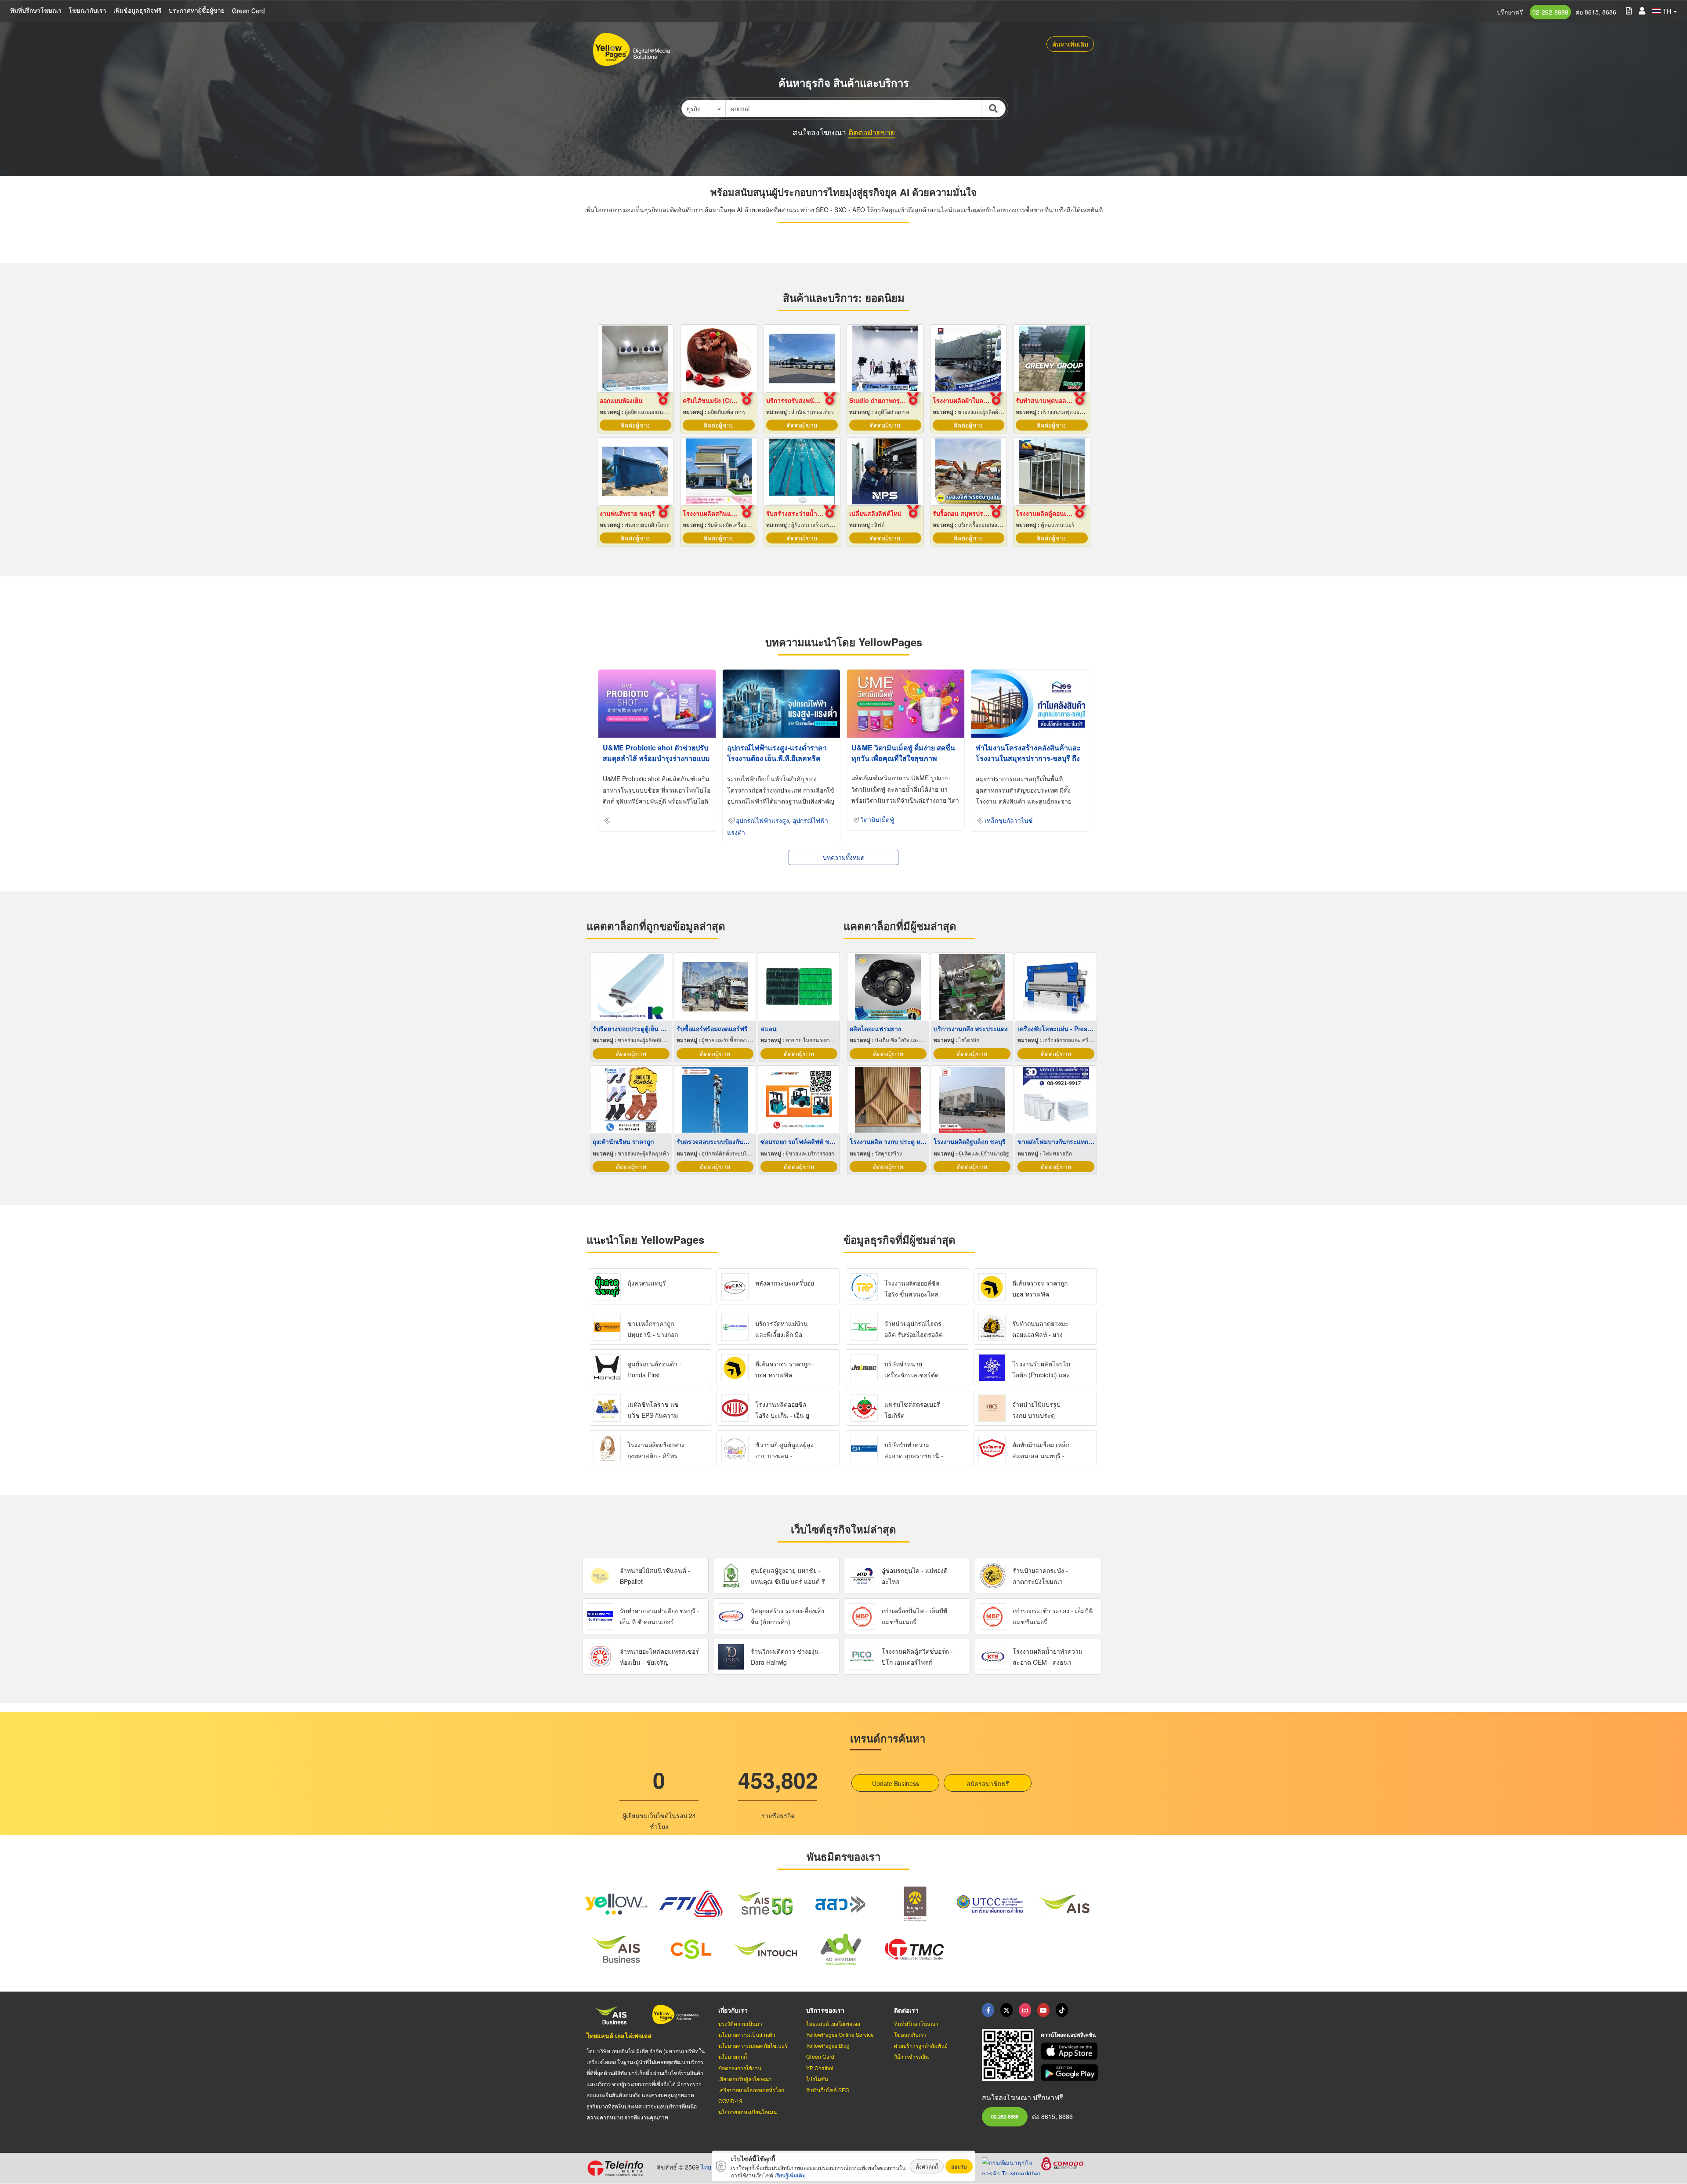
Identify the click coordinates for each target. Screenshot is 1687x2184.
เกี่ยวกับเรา (733, 2010)
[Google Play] (1071, 2073)
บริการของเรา (825, 2010)
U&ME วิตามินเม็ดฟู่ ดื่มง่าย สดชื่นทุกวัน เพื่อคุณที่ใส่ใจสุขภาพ (903, 753)
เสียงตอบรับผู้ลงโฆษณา (745, 2079)
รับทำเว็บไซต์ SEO (828, 2090)
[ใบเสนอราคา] (1629, 10)
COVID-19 (730, 2101)
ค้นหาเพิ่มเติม (1070, 44)
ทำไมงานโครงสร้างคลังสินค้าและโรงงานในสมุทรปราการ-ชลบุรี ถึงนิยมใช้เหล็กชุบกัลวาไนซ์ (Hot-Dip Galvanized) (1029, 763)
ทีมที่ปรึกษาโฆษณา (36, 10)
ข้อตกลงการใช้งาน (740, 2068)
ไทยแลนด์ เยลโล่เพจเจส (619, 2036)
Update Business (896, 1783)
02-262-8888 (1550, 12)
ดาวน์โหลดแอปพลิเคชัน (1068, 2035)
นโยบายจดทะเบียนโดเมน (748, 2112)
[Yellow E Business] (988, 2010)
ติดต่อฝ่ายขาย (872, 132)
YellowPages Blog (828, 2045)
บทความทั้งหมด (844, 857)
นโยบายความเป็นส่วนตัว (747, 2034)
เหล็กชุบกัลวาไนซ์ (1009, 821)
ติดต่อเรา (906, 2010)
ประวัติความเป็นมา (740, 2023)
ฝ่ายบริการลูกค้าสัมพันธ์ (921, 2045)
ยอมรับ (959, 2166)
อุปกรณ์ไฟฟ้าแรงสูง (762, 821)
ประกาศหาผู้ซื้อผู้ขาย (197, 10)
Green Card (248, 11)
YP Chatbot (820, 2068)
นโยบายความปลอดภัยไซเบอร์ (753, 2045)
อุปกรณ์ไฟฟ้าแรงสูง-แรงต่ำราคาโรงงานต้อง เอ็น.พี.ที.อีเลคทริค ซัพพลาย (777, 758)
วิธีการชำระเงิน (911, 2056)
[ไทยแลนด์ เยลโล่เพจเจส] (1006, 2010)
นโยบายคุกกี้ (733, 2056)
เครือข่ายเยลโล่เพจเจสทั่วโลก (751, 2090)
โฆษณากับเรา (87, 10)
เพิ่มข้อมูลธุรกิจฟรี (138, 10)
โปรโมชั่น (817, 2079)
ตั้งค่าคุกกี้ (927, 2166)
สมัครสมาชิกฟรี (988, 1783)
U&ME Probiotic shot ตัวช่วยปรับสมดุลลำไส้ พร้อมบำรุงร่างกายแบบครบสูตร (656, 758)
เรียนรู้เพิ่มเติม (790, 2175)
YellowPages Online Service (840, 2034)
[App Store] (1071, 2051)
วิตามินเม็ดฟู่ (877, 820)
